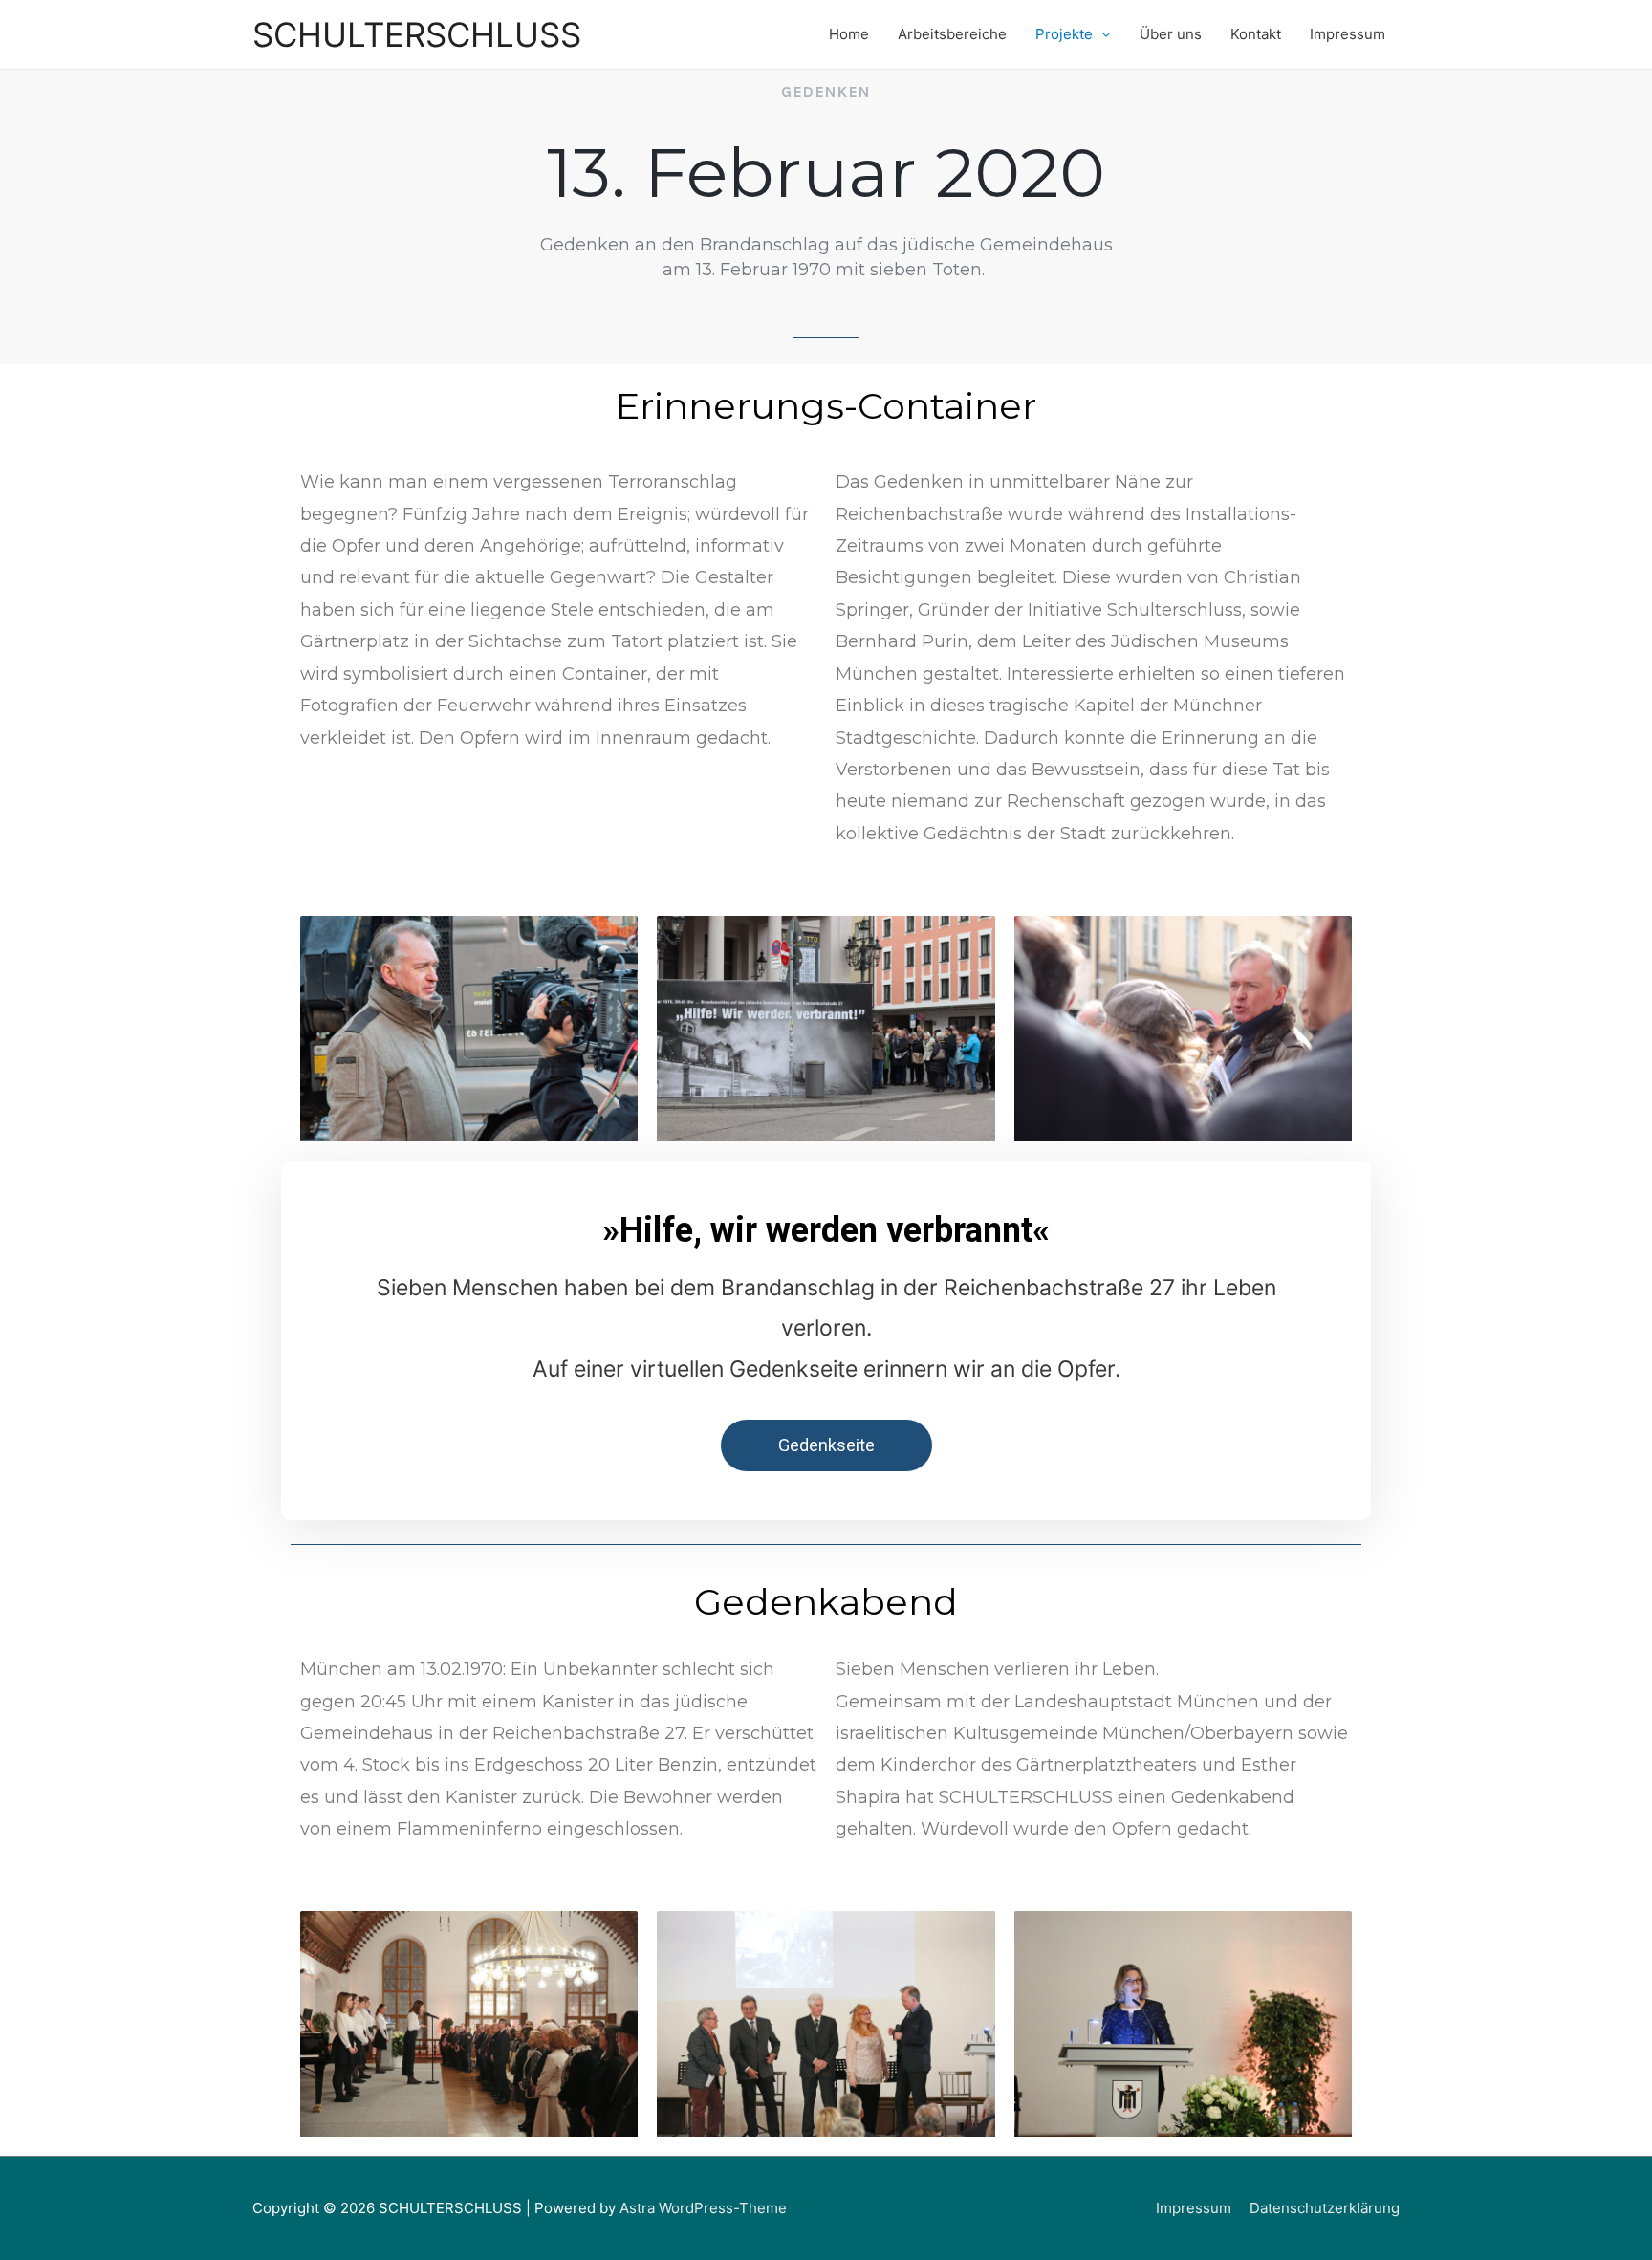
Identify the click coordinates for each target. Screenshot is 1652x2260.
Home (849, 34)
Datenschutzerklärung (1325, 2208)
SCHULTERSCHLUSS (417, 34)
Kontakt (1256, 34)
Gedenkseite (826, 1445)
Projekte (1064, 34)
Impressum (1348, 34)
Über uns (1171, 34)
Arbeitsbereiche (952, 34)
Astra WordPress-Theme (703, 2208)
